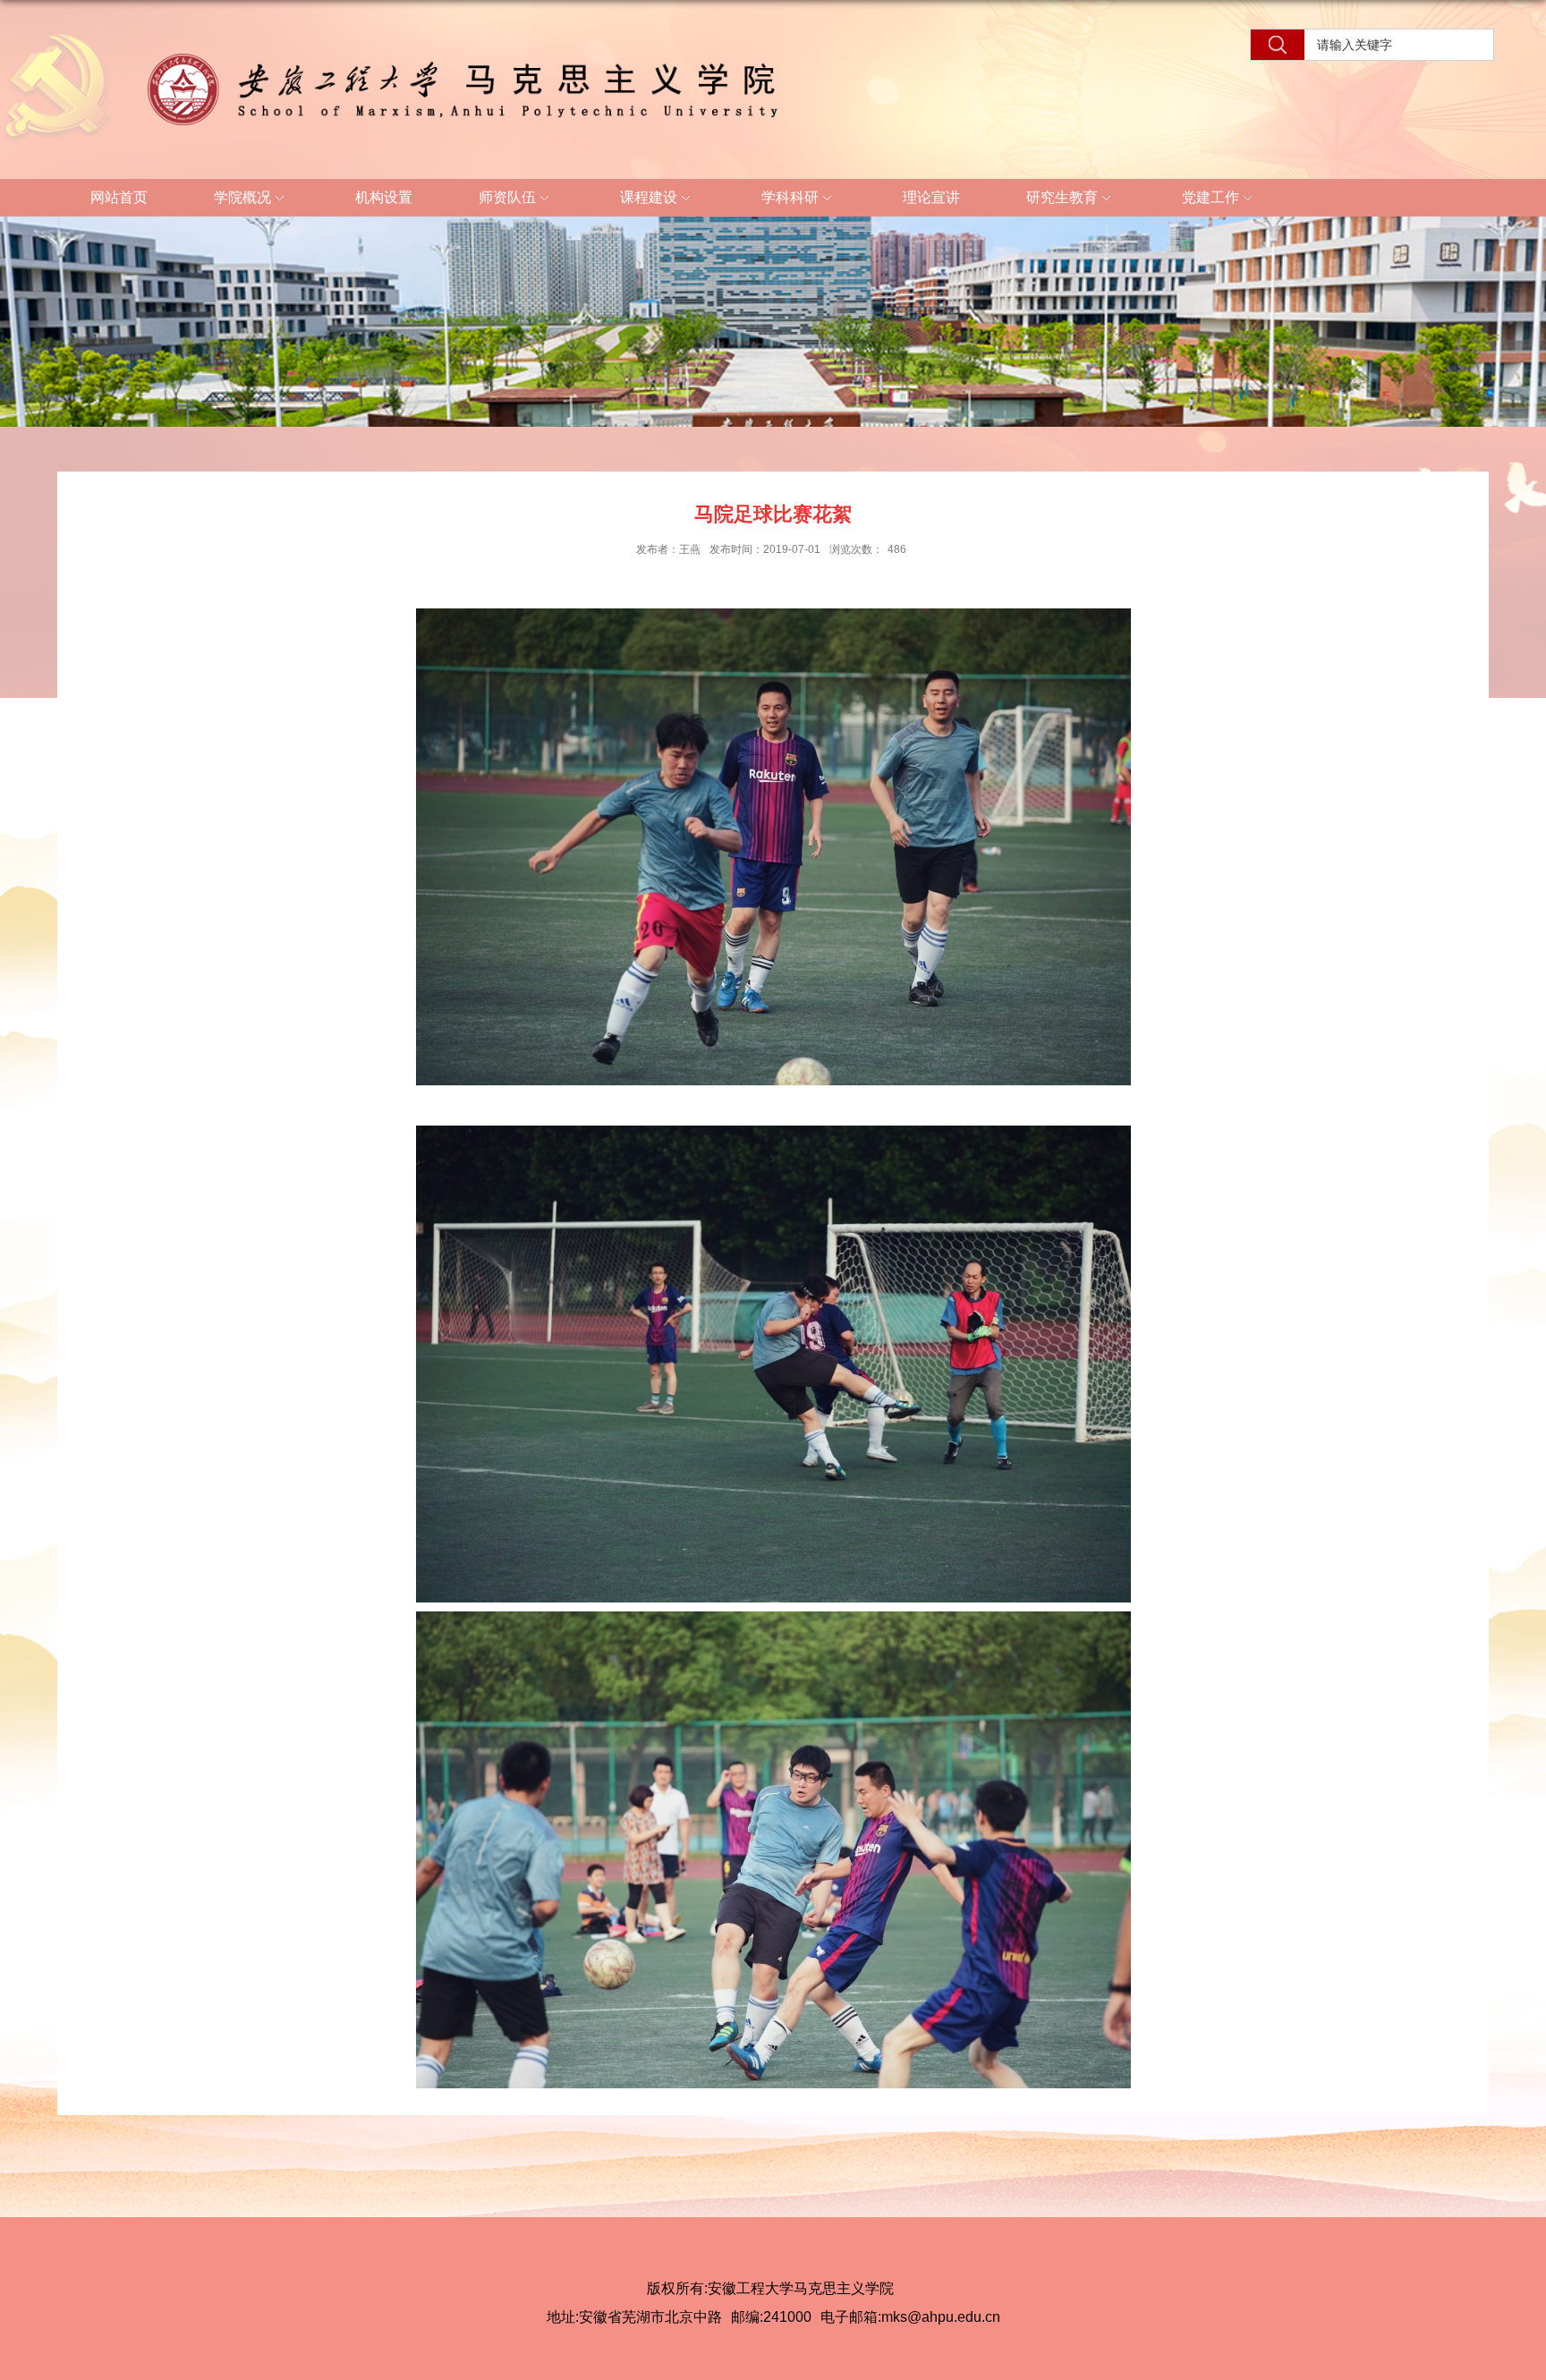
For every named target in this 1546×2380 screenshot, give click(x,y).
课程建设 (649, 197)
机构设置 (384, 197)
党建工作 (1210, 197)
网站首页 (119, 197)
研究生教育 (1062, 197)
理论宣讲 (931, 197)
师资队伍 (507, 197)
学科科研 (790, 197)
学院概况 (242, 197)
